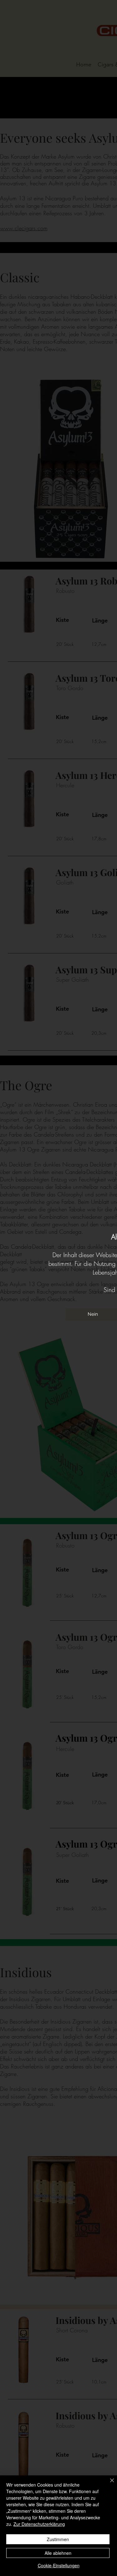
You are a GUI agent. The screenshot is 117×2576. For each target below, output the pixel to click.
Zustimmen (58, 2539)
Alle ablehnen (58, 2553)
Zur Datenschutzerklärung (39, 2524)
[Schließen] (108, 2484)
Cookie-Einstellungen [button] (59, 2565)
